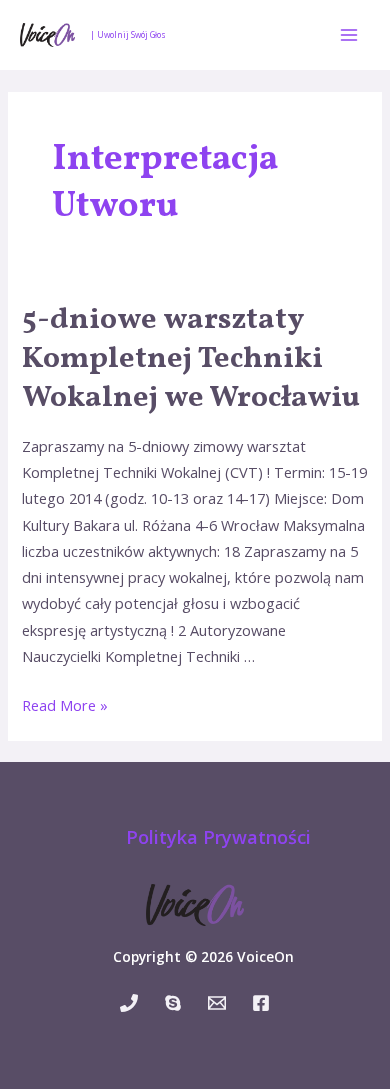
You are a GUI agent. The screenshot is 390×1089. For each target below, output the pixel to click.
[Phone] (129, 1003)
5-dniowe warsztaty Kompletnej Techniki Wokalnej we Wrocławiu (191, 359)
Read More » (65, 705)
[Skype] (173, 1003)
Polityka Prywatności (218, 837)
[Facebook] (261, 1003)
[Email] (217, 1003)
